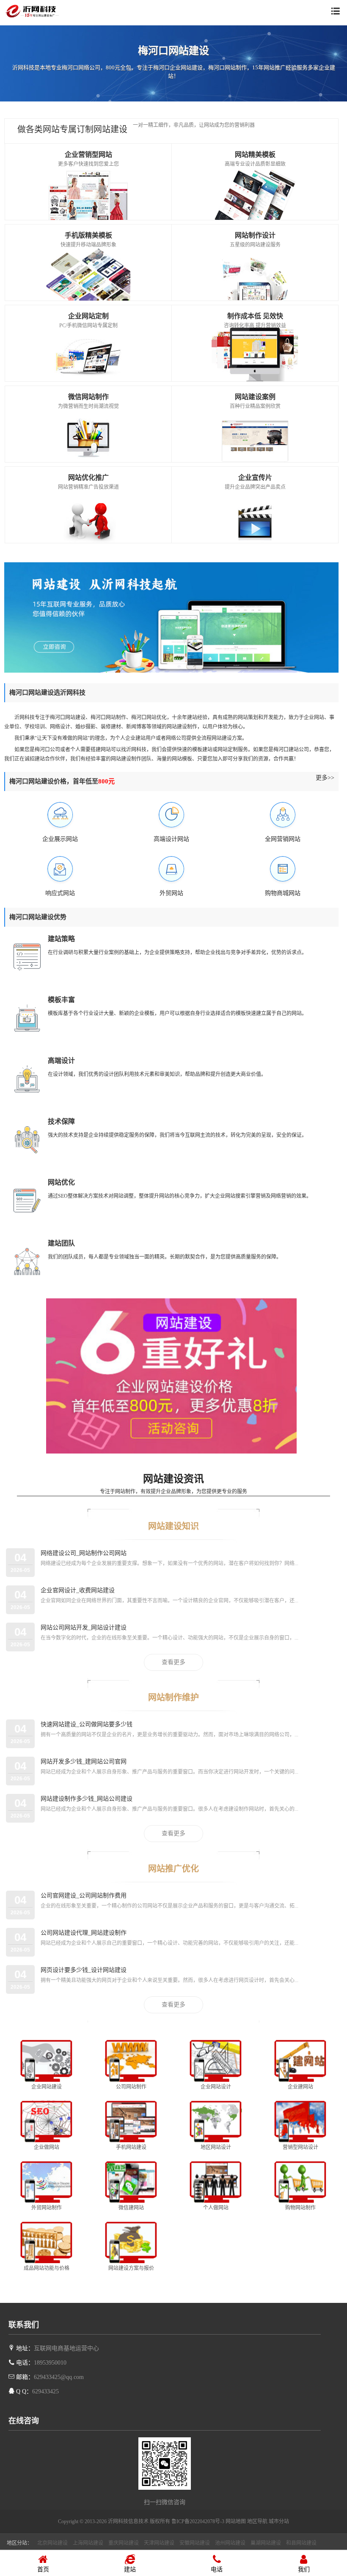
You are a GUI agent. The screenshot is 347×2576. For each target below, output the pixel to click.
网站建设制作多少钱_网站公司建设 (87, 1799)
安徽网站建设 (195, 2543)
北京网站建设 (52, 2543)
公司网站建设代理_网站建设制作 (84, 1933)
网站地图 (236, 2521)
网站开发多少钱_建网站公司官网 (84, 1762)
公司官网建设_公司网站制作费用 (84, 1896)
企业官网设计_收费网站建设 (78, 1590)
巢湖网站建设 (266, 2543)
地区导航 (257, 2521)
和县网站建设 (301, 2543)
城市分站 (279, 2521)
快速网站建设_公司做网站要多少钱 (87, 1724)
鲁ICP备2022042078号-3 (198, 2521)
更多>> (325, 778)
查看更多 (173, 1662)
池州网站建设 (230, 2543)
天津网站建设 (159, 2543)
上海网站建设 (88, 2543)
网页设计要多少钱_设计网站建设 (84, 1970)
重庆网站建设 (124, 2543)
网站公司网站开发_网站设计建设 (84, 1627)
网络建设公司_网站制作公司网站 (84, 1553)
